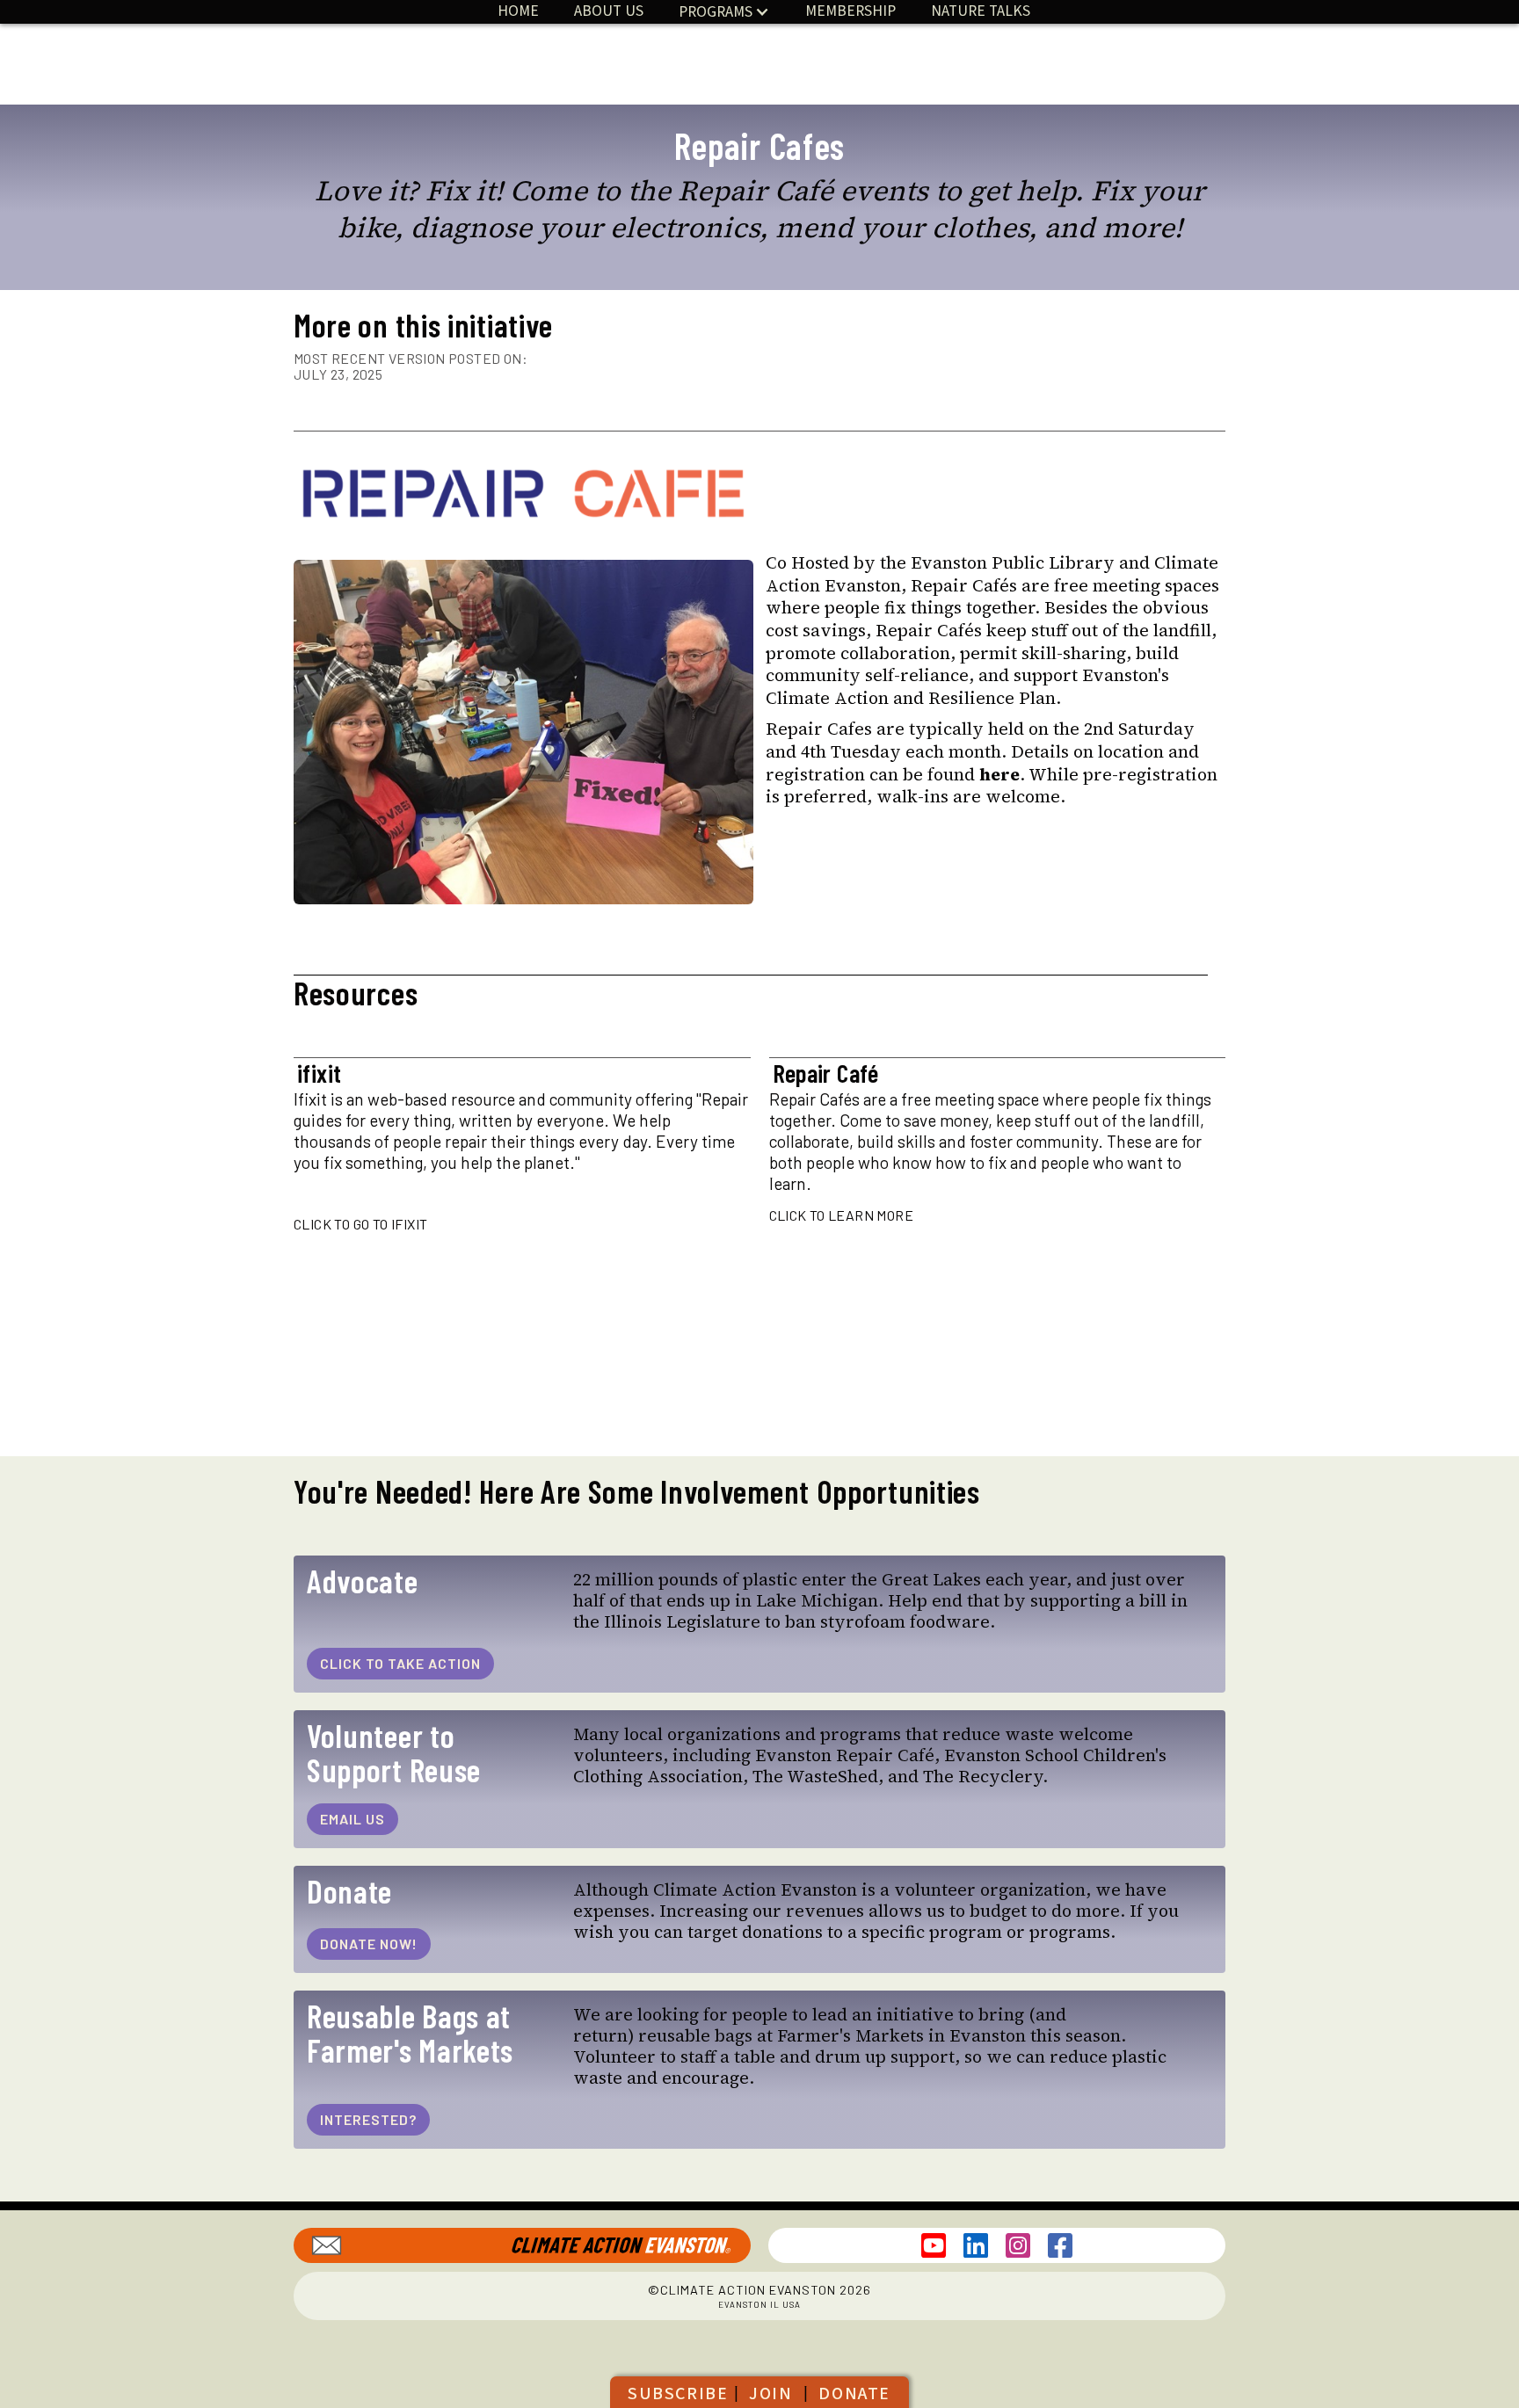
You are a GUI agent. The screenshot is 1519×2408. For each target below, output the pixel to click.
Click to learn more (842, 1215)
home (518, 11)
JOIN (770, 2394)
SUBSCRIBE (678, 2394)
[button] (724, 12)
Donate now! (369, 1944)
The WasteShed (815, 1776)
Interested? (368, 2119)
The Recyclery (983, 1776)
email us (352, 1819)
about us (609, 11)
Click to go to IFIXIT (360, 1224)
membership (850, 11)
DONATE (854, 2394)
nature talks (981, 11)
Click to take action (400, 1663)
